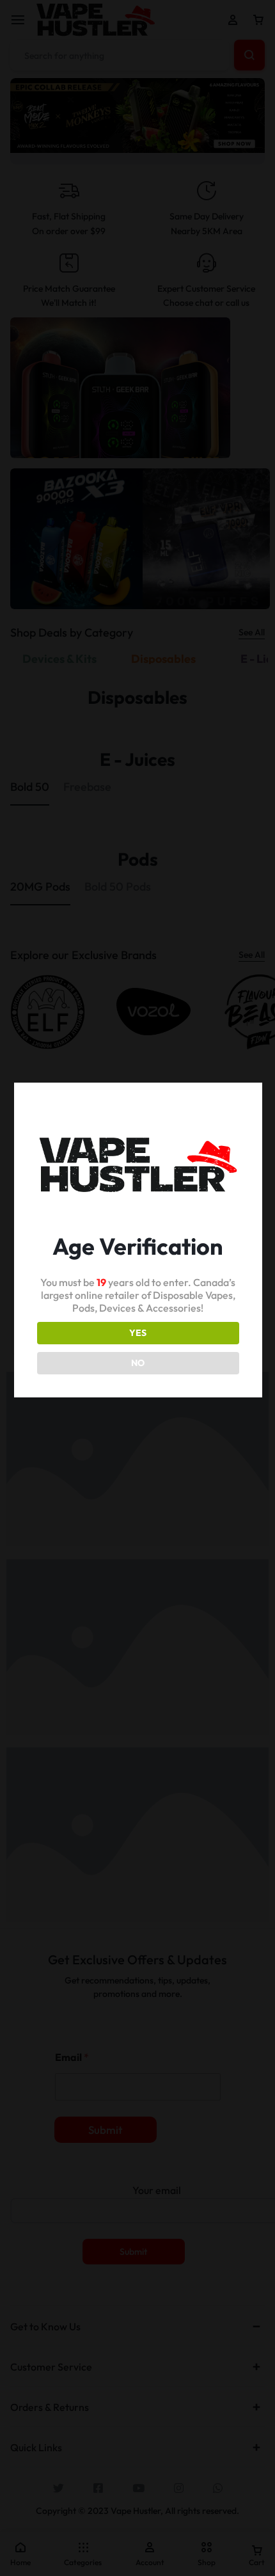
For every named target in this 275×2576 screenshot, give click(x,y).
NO (138, 1363)
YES (138, 1333)
